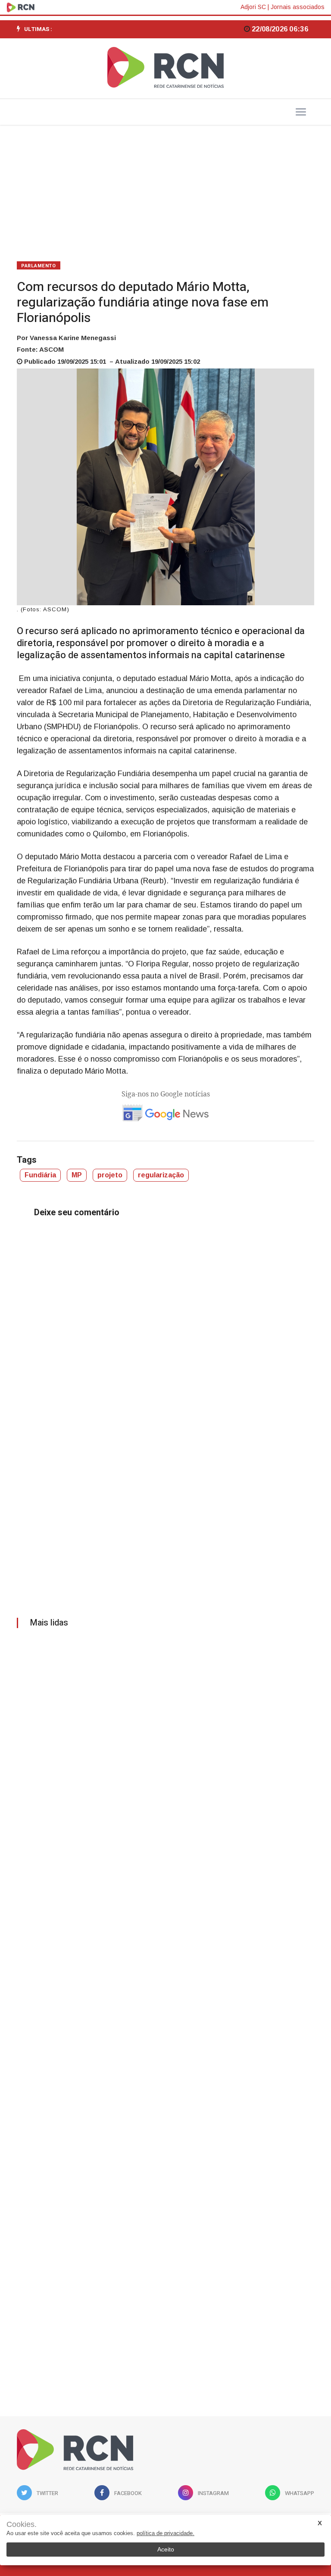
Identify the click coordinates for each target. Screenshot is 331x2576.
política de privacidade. (165, 2533)
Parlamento (39, 266)
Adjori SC (253, 7)
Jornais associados (298, 7)
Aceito (166, 2549)
